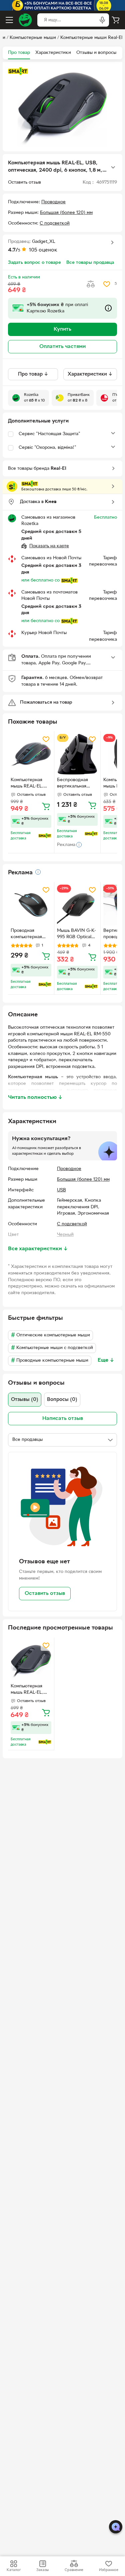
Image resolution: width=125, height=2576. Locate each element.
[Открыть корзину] (116, 20)
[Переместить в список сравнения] (91, 284)
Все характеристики (38, 1249)
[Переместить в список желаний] (107, 284)
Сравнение (74, 2570)
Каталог (14, 2570)
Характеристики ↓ (90, 374)
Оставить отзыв (45, 1594)
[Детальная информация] (38, 872)
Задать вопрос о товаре (34, 263)
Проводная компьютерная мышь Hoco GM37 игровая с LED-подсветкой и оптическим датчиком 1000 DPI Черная (29, 935)
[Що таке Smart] (18, 71)
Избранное (109, 2570)
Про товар (19, 53)
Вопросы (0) (62, 1400)
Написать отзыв (63, 1419)
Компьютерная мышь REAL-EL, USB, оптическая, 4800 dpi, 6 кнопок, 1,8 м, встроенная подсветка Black (29, 784)
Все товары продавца (90, 263)
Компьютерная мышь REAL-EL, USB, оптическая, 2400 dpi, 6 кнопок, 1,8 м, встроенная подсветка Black (29, 1690)
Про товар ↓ (33, 374)
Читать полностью (35, 1098)
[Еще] (113, 167)
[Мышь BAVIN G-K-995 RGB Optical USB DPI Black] (77, 905)
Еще (106, 1360)
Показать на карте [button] (49, 546)
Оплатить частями (62, 347)
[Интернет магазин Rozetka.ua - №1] (25, 20)
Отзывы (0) (25, 1400)
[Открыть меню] (9, 20)
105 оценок (43, 250)
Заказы (42, 2570)
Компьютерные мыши (33, 38)
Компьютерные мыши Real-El (91, 38)
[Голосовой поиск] (102, 20)
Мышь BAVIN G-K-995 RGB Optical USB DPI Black (76, 935)
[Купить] (46, 806)
